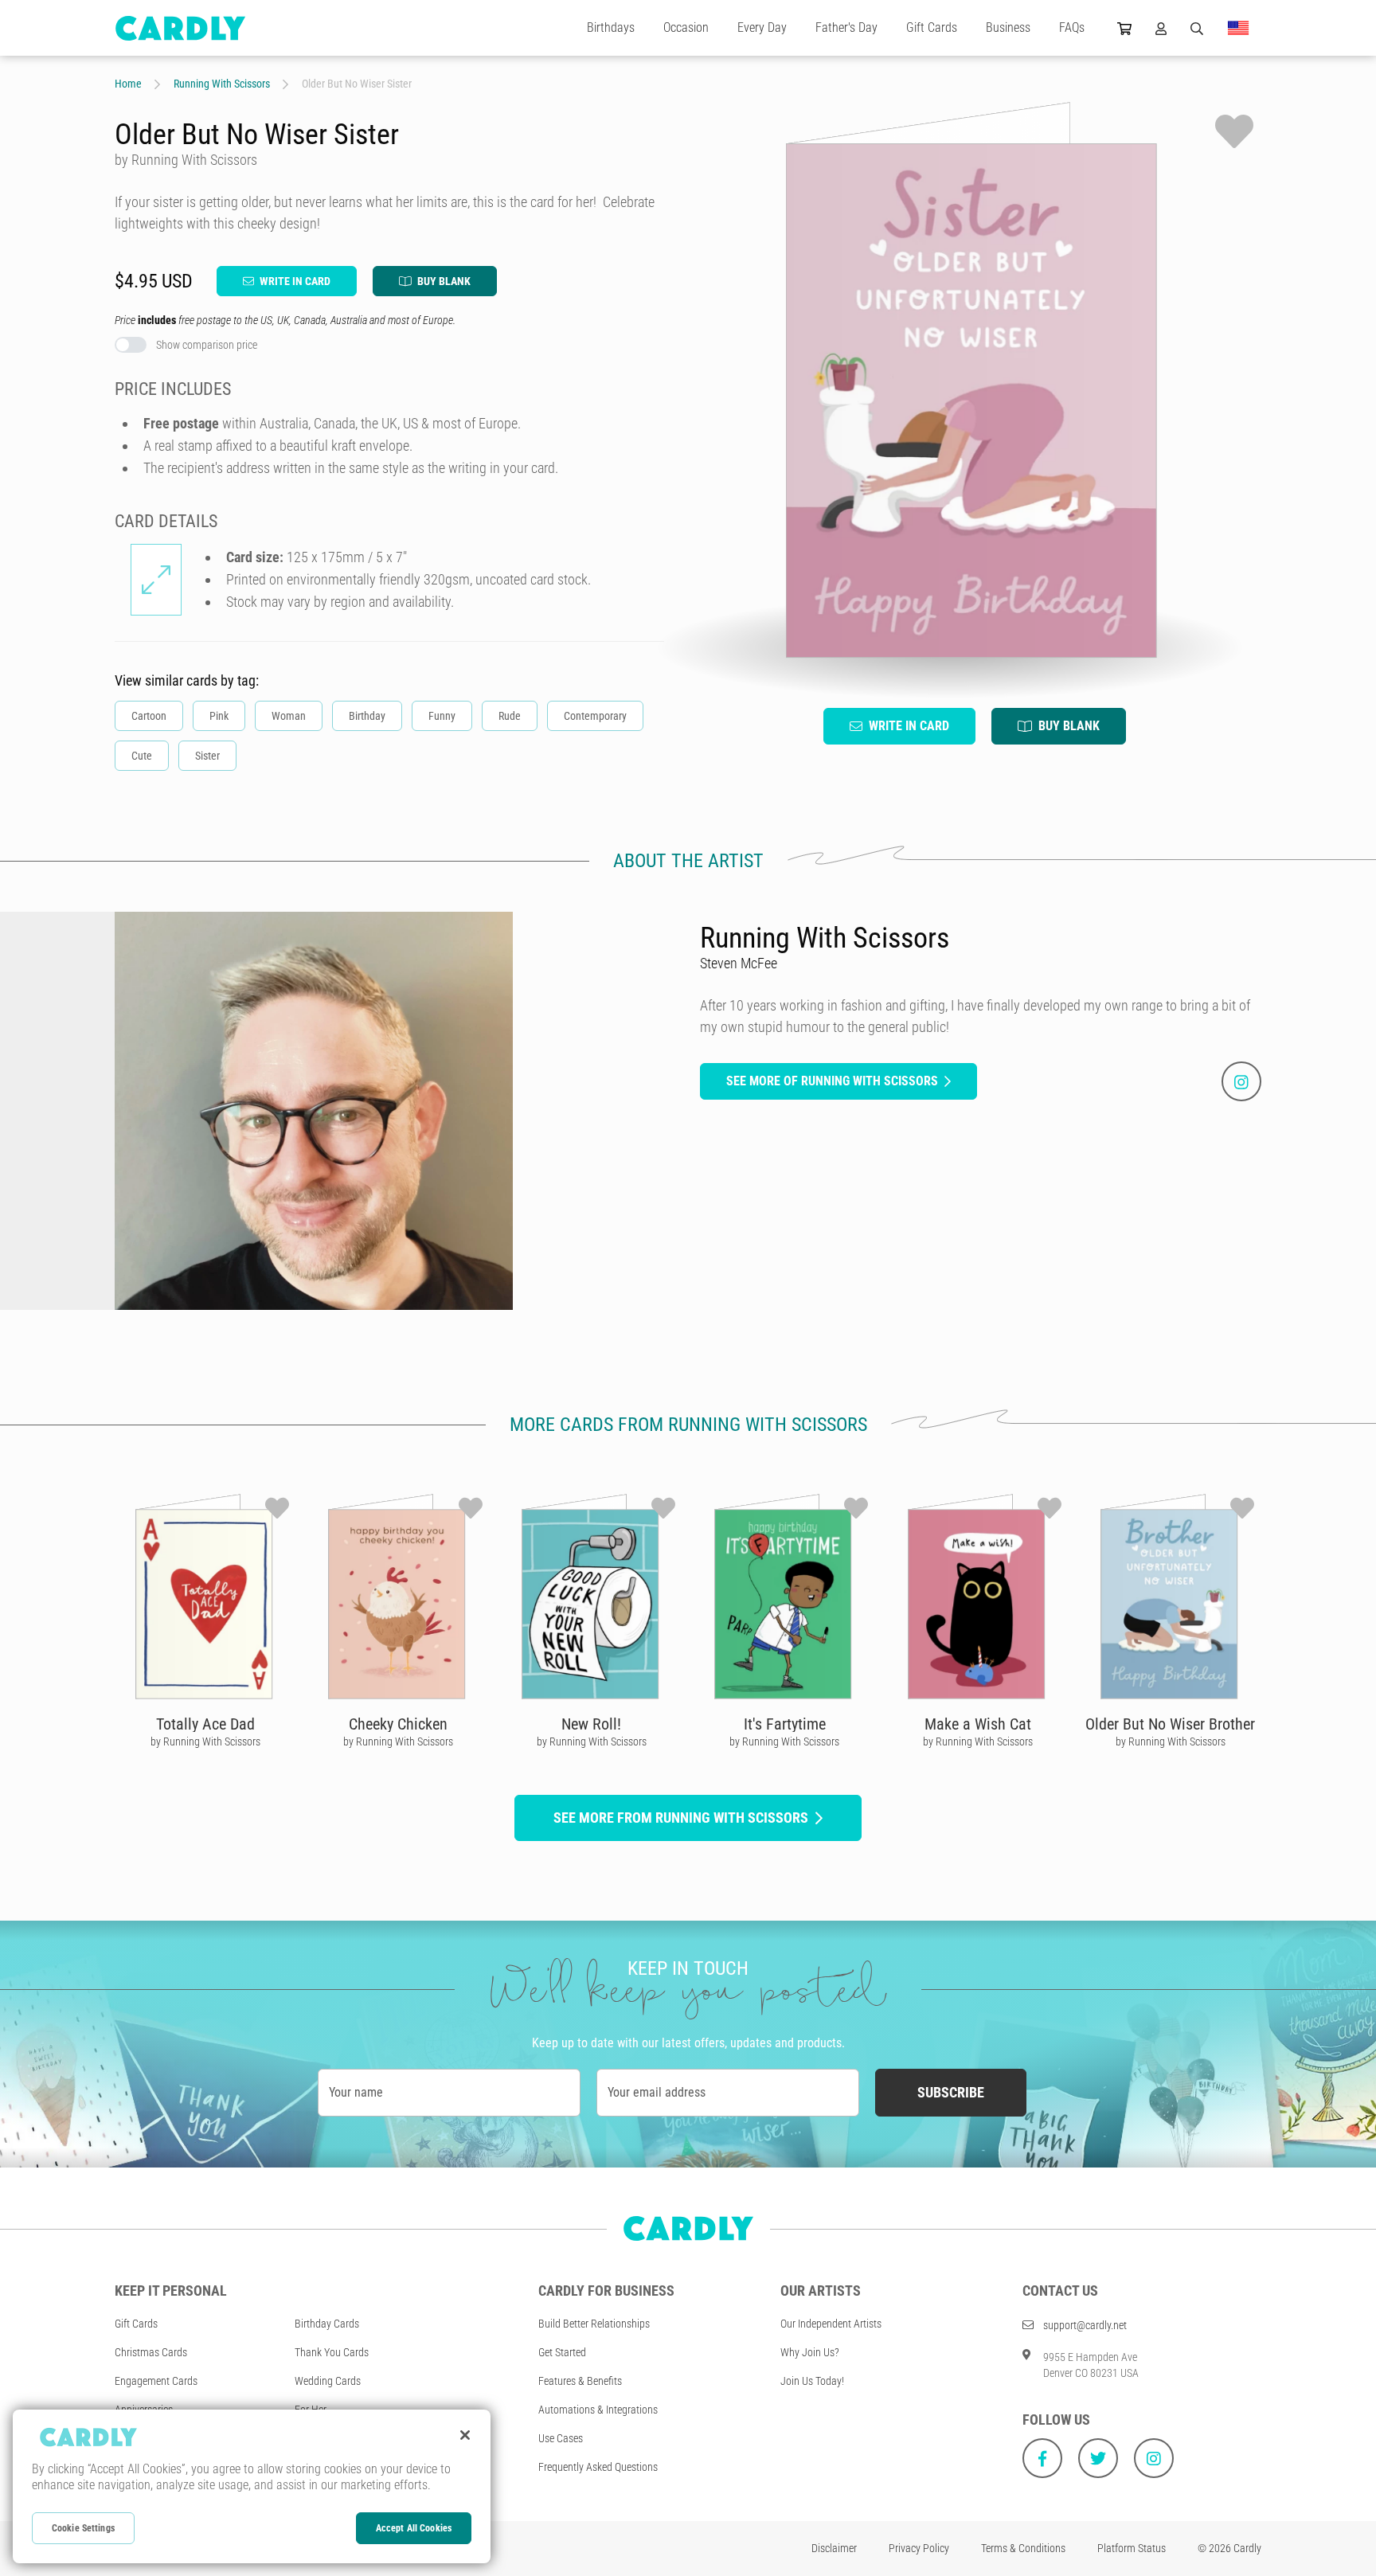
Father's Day (846, 27)
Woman (289, 716)
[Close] (465, 2435)
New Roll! (591, 1724)
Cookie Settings (83, 2528)
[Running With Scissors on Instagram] (1241, 1081)
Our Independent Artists (831, 2324)
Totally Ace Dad (205, 1724)
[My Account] (1161, 28)
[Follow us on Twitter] (1098, 2458)
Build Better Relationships (594, 2324)
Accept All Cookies (414, 2528)
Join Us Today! (812, 2381)
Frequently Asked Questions (598, 2467)
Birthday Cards (327, 2324)
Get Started (562, 2352)
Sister (207, 756)
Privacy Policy (919, 2548)
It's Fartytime (785, 1724)
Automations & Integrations (598, 2410)
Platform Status (1132, 2548)
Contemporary (595, 716)
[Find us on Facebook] (1042, 2458)
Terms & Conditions (1023, 2548)
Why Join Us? (810, 2352)
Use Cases (561, 2438)
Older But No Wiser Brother (1170, 1724)
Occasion (686, 27)
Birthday (367, 716)
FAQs (1072, 27)
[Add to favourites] (1234, 131)
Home (128, 84)
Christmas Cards (151, 2352)
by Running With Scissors (205, 1741)
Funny (442, 716)
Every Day (762, 27)
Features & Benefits (580, 2381)
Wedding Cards (328, 2381)
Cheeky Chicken (398, 1724)
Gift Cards (932, 27)
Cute (142, 756)
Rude (510, 716)
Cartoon (149, 716)
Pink (219, 716)
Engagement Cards (156, 2381)
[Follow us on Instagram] (1154, 2458)
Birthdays (611, 27)
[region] (252, 2486)
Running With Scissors (222, 84)
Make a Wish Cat (978, 1724)
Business (1008, 27)
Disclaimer (834, 2548)
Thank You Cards (332, 2352)
